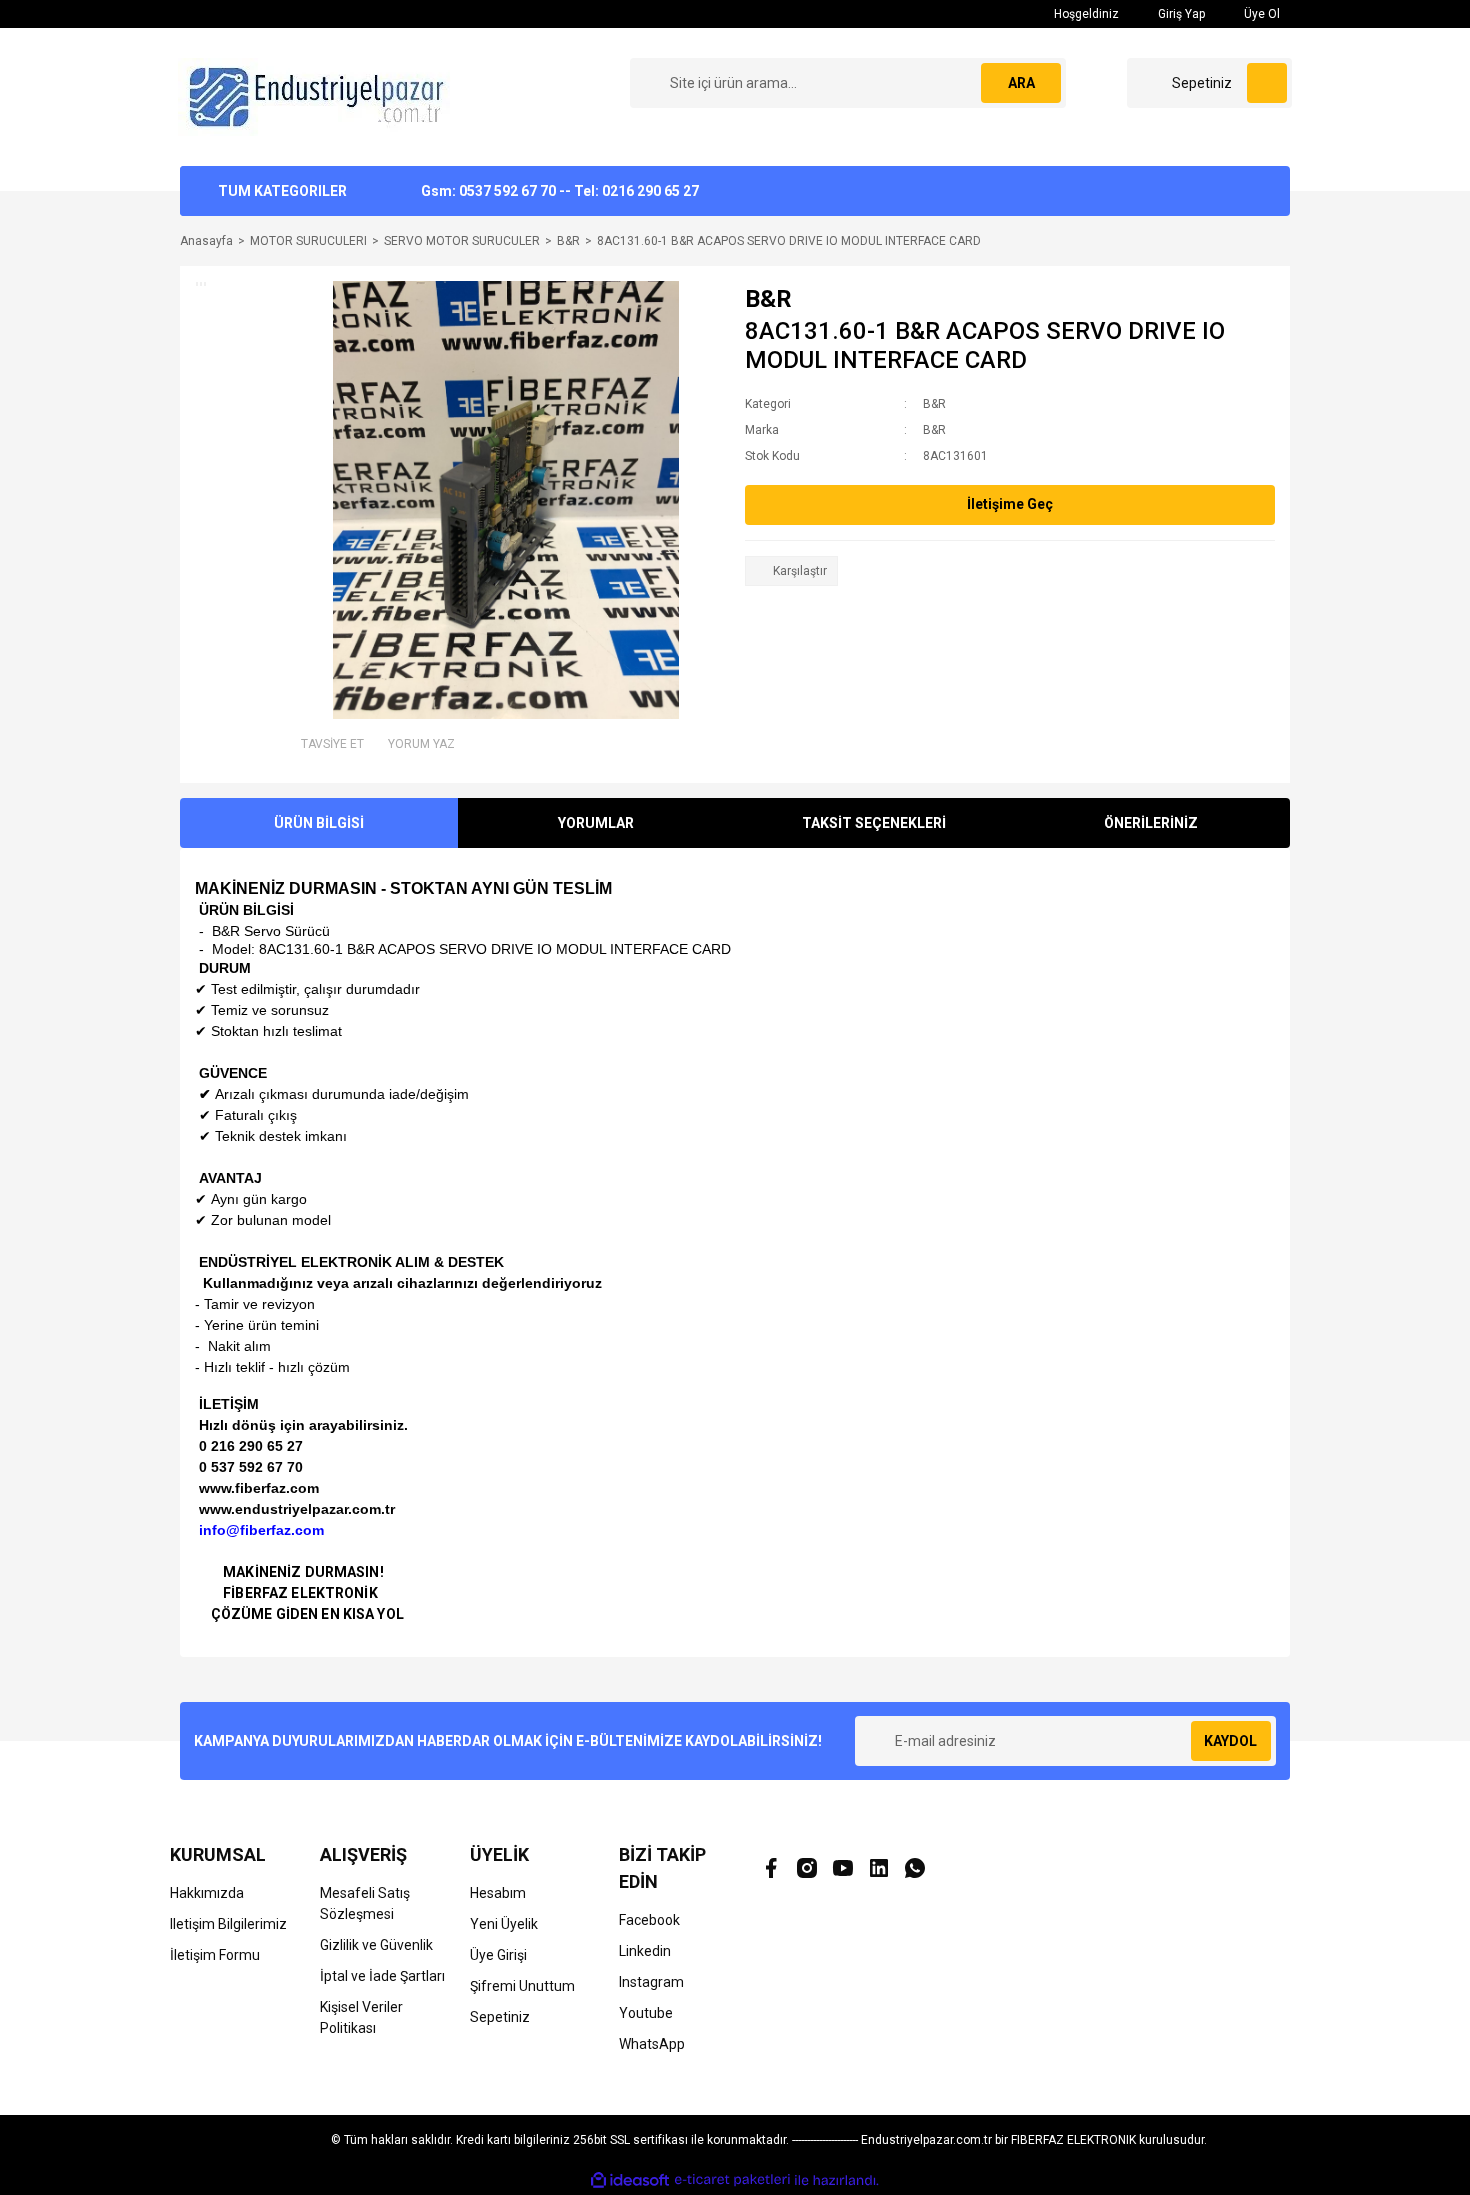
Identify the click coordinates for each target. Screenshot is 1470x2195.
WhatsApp (652, 2044)
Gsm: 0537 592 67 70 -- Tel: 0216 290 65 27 (560, 191)
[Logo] (319, 96)
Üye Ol (1260, 14)
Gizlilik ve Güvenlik (376, 1945)
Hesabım (498, 1893)
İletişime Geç (1010, 504)
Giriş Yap (1180, 14)
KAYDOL (1230, 1741)
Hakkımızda (207, 1893)
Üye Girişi (498, 1955)
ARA (1021, 83)
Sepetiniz (500, 2017)
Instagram (651, 1982)
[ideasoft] (630, 2180)
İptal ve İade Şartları (382, 1976)
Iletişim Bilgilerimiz (228, 1924)
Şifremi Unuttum (522, 1986)
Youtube (646, 2013)
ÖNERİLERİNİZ (1151, 823)
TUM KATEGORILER (282, 191)
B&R (768, 299)
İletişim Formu (215, 1955)
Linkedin (645, 1951)
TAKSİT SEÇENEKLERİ (874, 823)
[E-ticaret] (732, 2180)
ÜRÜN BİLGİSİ (319, 823)
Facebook (649, 1920)
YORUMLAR (596, 823)
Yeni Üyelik (504, 1924)
